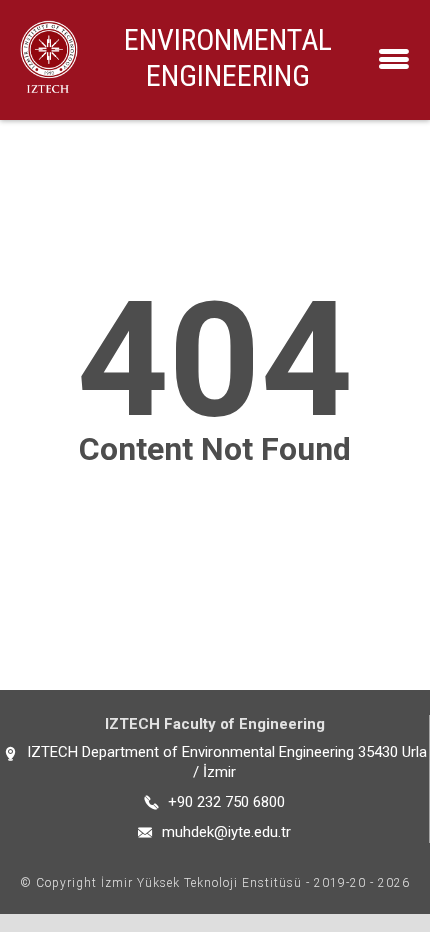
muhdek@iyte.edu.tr (226, 832)
